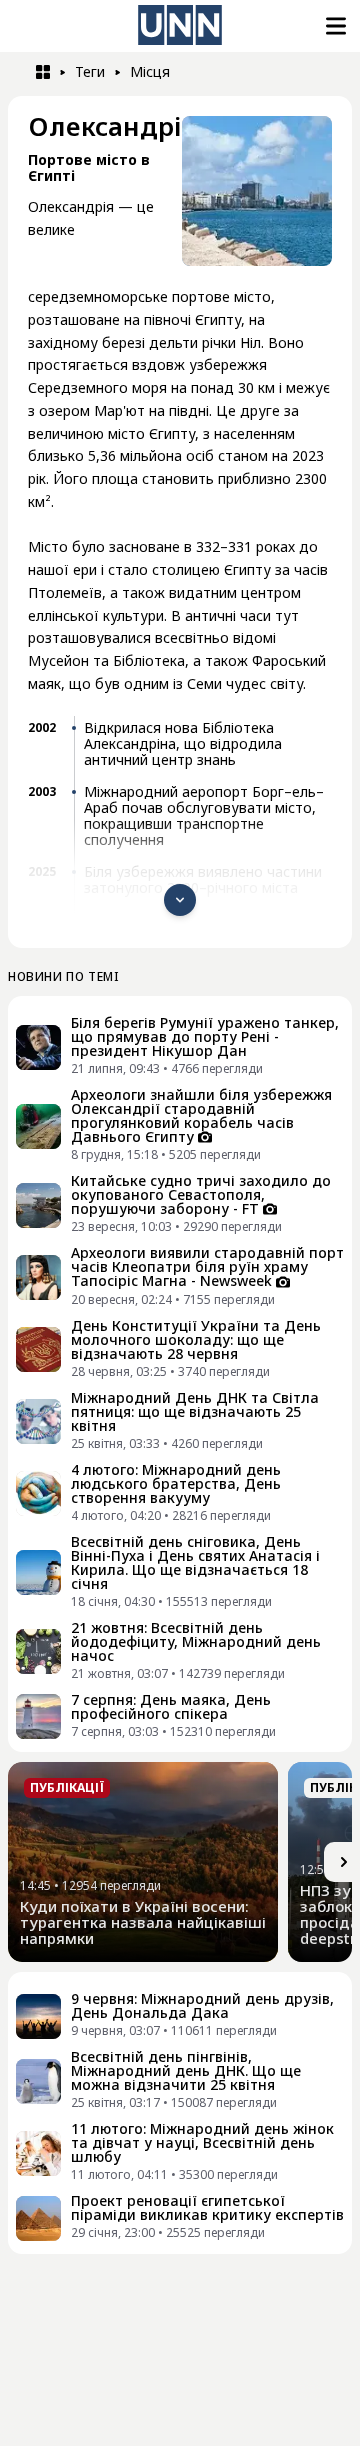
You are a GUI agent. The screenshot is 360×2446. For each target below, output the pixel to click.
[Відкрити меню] (334, 26)
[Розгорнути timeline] (180, 900)
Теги (90, 71)
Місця (150, 71)
